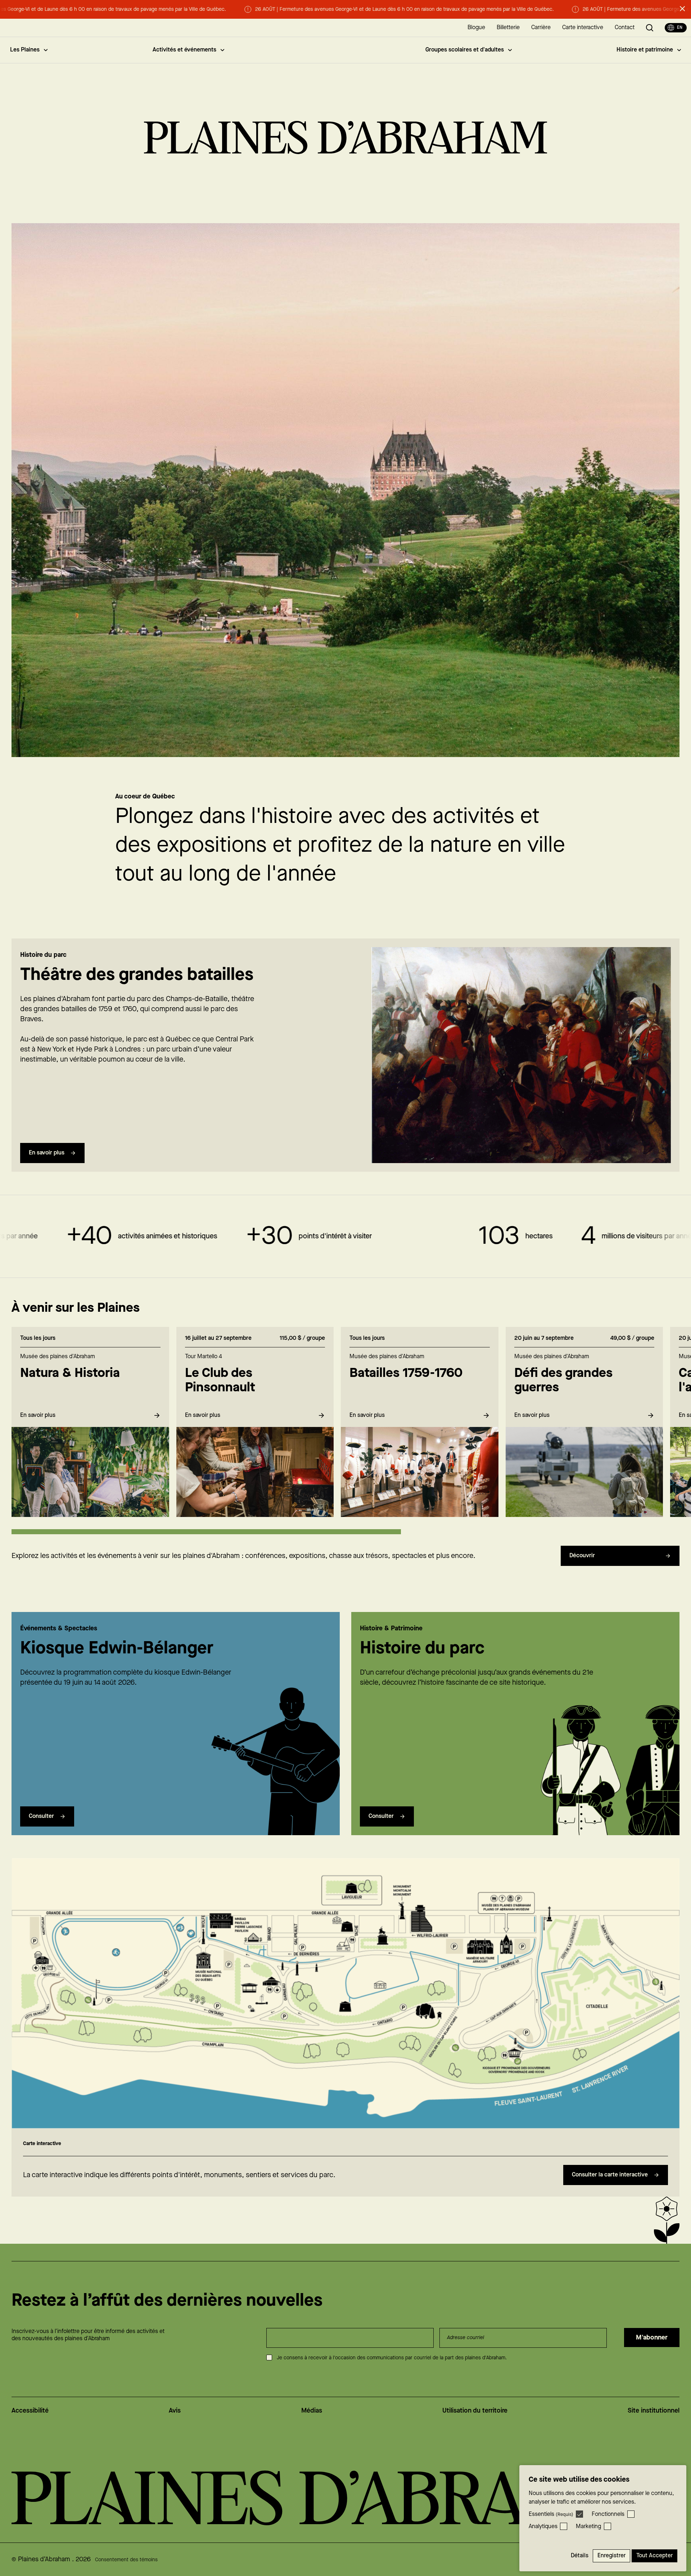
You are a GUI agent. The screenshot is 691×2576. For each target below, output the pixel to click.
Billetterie (508, 28)
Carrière (541, 28)
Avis (175, 2411)
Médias (312, 2411)
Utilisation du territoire (475, 2411)
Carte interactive (583, 28)
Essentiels (551, 2514)
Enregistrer (611, 2556)
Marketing (588, 2527)
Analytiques (543, 2527)
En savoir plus (47, 1153)
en (680, 28)
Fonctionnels (608, 2514)
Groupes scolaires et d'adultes (465, 50)
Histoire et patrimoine (645, 50)
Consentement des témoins (126, 2560)
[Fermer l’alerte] (682, 9)
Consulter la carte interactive (610, 2175)
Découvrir (582, 1556)
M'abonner (652, 2338)
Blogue (476, 28)
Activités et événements (184, 50)
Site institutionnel (654, 2411)
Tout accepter (654, 2556)
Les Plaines (25, 50)
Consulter (41, 1816)
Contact (625, 28)
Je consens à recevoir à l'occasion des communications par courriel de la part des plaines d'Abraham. (392, 2358)
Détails (580, 2556)
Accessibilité (30, 2411)
